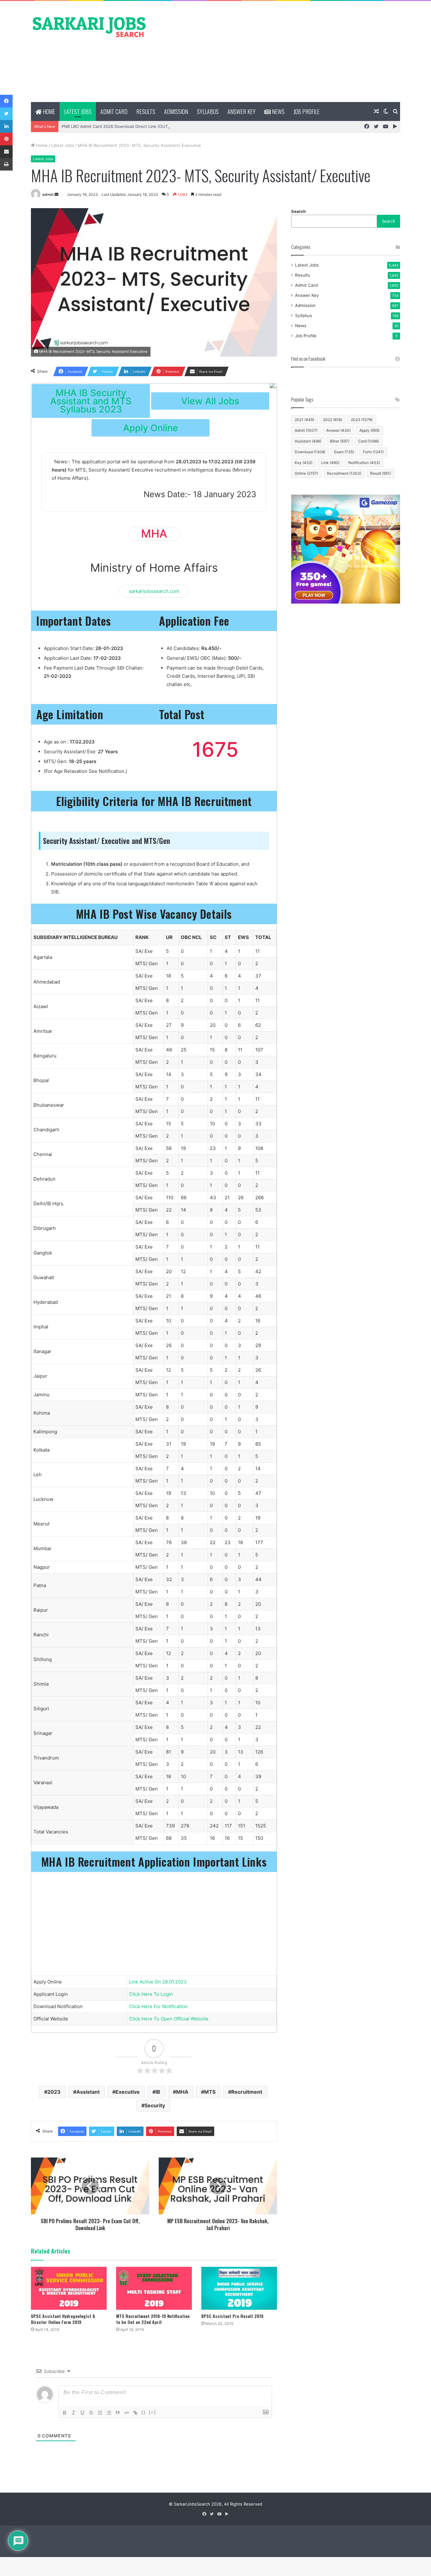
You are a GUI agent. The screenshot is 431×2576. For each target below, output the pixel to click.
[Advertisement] (279, 51)
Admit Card (114, 111)
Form (373, 452)
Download (310, 452)
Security (155, 2105)
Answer (338, 430)
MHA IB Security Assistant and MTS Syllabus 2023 (91, 401)
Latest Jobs (78, 111)
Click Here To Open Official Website (169, 2019)
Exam (344, 452)
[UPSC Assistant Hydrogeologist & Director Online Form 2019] (69, 2288)
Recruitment (247, 2092)
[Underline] (82, 2413)
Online (306, 473)
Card (369, 441)
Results (146, 111)
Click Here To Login (151, 1994)
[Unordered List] (109, 2413)
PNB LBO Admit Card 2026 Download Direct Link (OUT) (115, 126)
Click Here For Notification (158, 2006)
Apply (369, 430)
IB (158, 2092)
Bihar (340, 441)
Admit (306, 430)
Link (330, 463)
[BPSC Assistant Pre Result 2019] (239, 2288)
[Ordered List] (100, 2413)
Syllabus (208, 111)
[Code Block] (127, 2413)
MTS (210, 2092)
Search (298, 211)
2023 (54, 2092)
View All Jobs (210, 401)
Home (48, 111)
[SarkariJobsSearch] (89, 27)
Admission (176, 111)
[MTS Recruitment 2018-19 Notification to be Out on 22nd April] (154, 2288)
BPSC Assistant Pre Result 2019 (232, 2316)
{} (144, 2412)
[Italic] (74, 2413)
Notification (364, 463)
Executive (128, 2092)
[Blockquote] (118, 2413)
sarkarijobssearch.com (154, 591)
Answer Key (242, 111)
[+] (152, 2412)
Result (381, 473)
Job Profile (307, 111)
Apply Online (151, 428)
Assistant (88, 2092)
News (278, 111)
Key (304, 463)
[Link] (135, 2413)
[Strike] (91, 2413)
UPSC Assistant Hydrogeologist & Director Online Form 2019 (63, 2319)
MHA (182, 2092)
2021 (304, 420)
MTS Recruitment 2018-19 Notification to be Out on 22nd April (153, 2319)
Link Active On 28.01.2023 (158, 1982)
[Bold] (65, 2413)
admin (48, 194)
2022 (333, 420)
